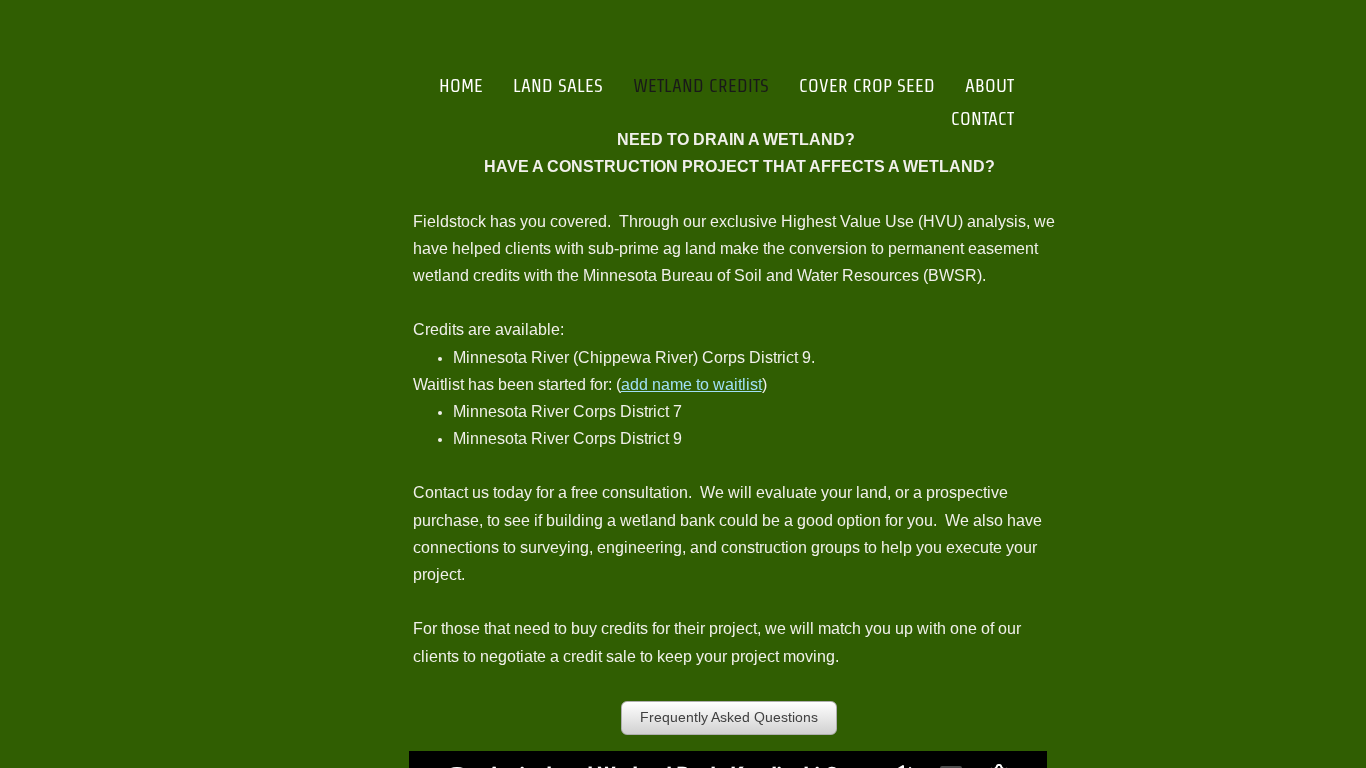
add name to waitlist (691, 384)
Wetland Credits (701, 85)
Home (461, 85)
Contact (982, 118)
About (989, 85)
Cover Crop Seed (867, 85)
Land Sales (558, 85)
